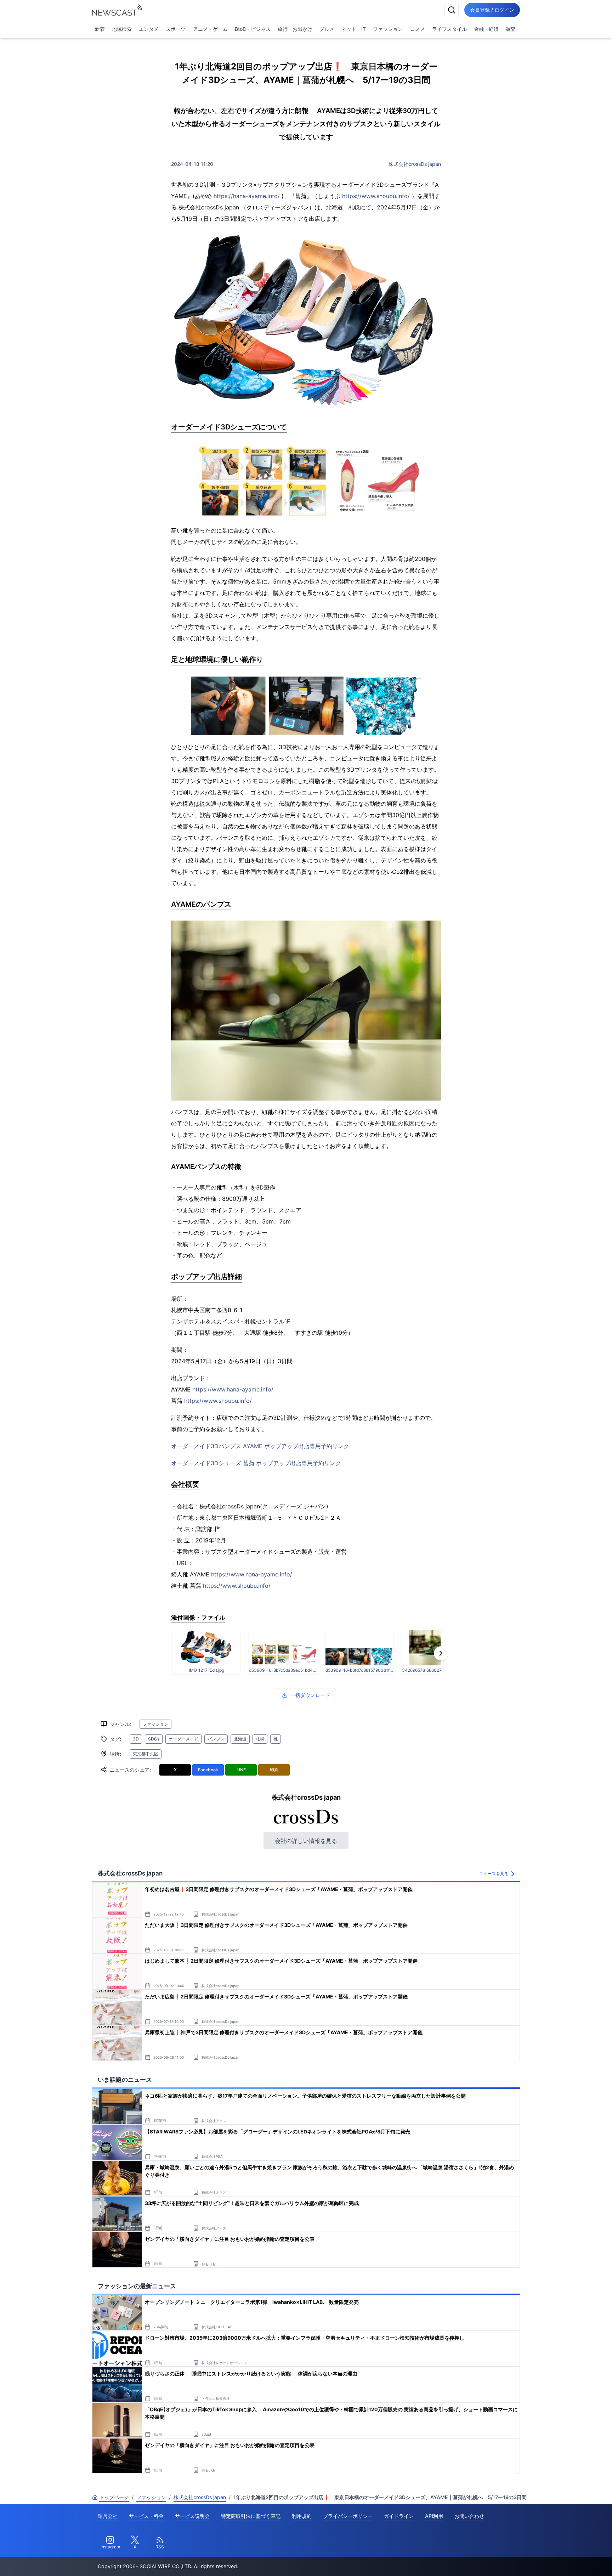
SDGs (154, 1739)
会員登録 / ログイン (492, 10)
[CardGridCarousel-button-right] (441, 1653)
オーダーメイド (183, 1739)
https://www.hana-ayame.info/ (233, 1389)
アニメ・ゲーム (210, 29)
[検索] (452, 10)
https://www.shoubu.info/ (376, 196)
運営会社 (108, 2516)
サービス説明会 (192, 2516)
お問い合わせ (469, 2516)
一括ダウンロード (310, 1695)
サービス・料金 (146, 2516)
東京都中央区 (146, 1754)
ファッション (388, 29)
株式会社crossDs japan (415, 164)
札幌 (260, 1739)
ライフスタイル (449, 29)
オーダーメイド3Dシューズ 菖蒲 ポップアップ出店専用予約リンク (256, 1463)
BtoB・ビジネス (253, 29)
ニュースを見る (494, 1874)
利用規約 (302, 2516)
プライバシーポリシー (348, 2516)
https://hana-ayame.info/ (247, 196)
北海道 (240, 1739)
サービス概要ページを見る (559, 2561)
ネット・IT (354, 29)
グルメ (327, 29)
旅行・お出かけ (295, 29)
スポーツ (176, 29)
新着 (100, 29)
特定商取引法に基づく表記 (251, 2516)
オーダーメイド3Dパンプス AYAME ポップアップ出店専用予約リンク (260, 1446)
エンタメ (149, 29)
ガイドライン (399, 2516)
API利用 (434, 2516)
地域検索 (122, 29)
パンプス (216, 1739)
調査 (511, 29)
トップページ (114, 2497)
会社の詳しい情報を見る (306, 1841)
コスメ (418, 29)
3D (136, 1739)
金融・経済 (486, 29)
